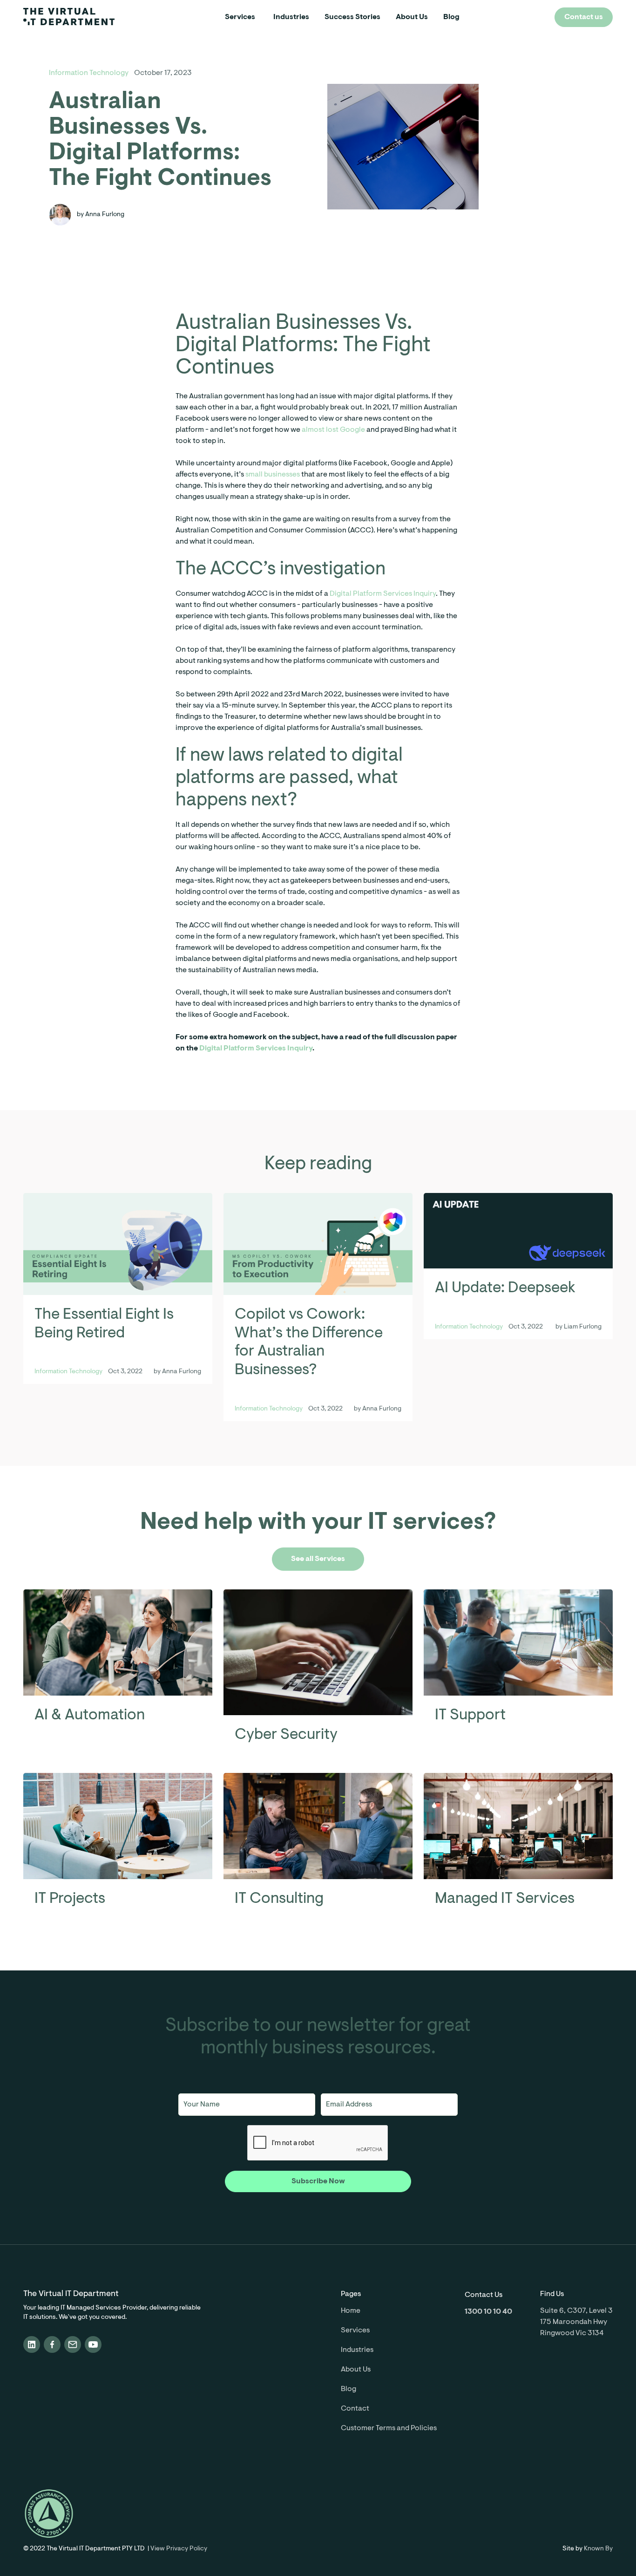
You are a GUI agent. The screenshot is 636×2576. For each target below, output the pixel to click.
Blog (451, 17)
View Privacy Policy (179, 2549)
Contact (355, 2409)
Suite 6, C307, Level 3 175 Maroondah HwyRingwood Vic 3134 (576, 2322)
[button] (240, 17)
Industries (291, 17)
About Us (412, 17)
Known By (598, 2549)
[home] (73, 17)
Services (240, 17)
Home (351, 2311)
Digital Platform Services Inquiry (383, 594)
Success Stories (352, 17)
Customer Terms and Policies (389, 2428)
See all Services (318, 1559)
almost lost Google (333, 430)
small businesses (273, 475)
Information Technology (89, 73)
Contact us (584, 17)
